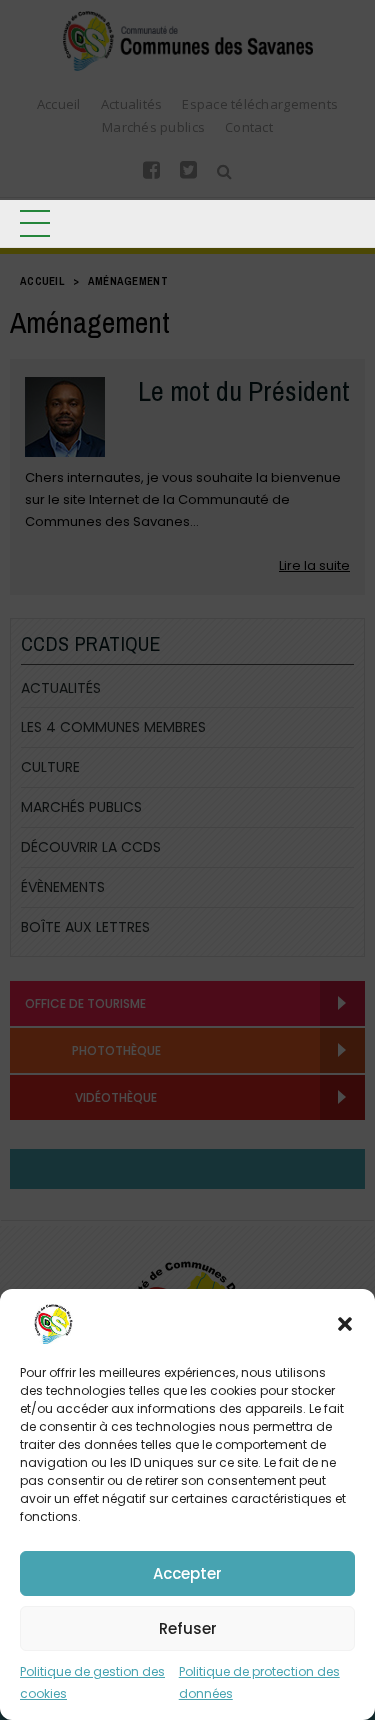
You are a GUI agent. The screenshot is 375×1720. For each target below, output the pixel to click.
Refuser (188, 1628)
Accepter (187, 1573)
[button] (345, 1324)
